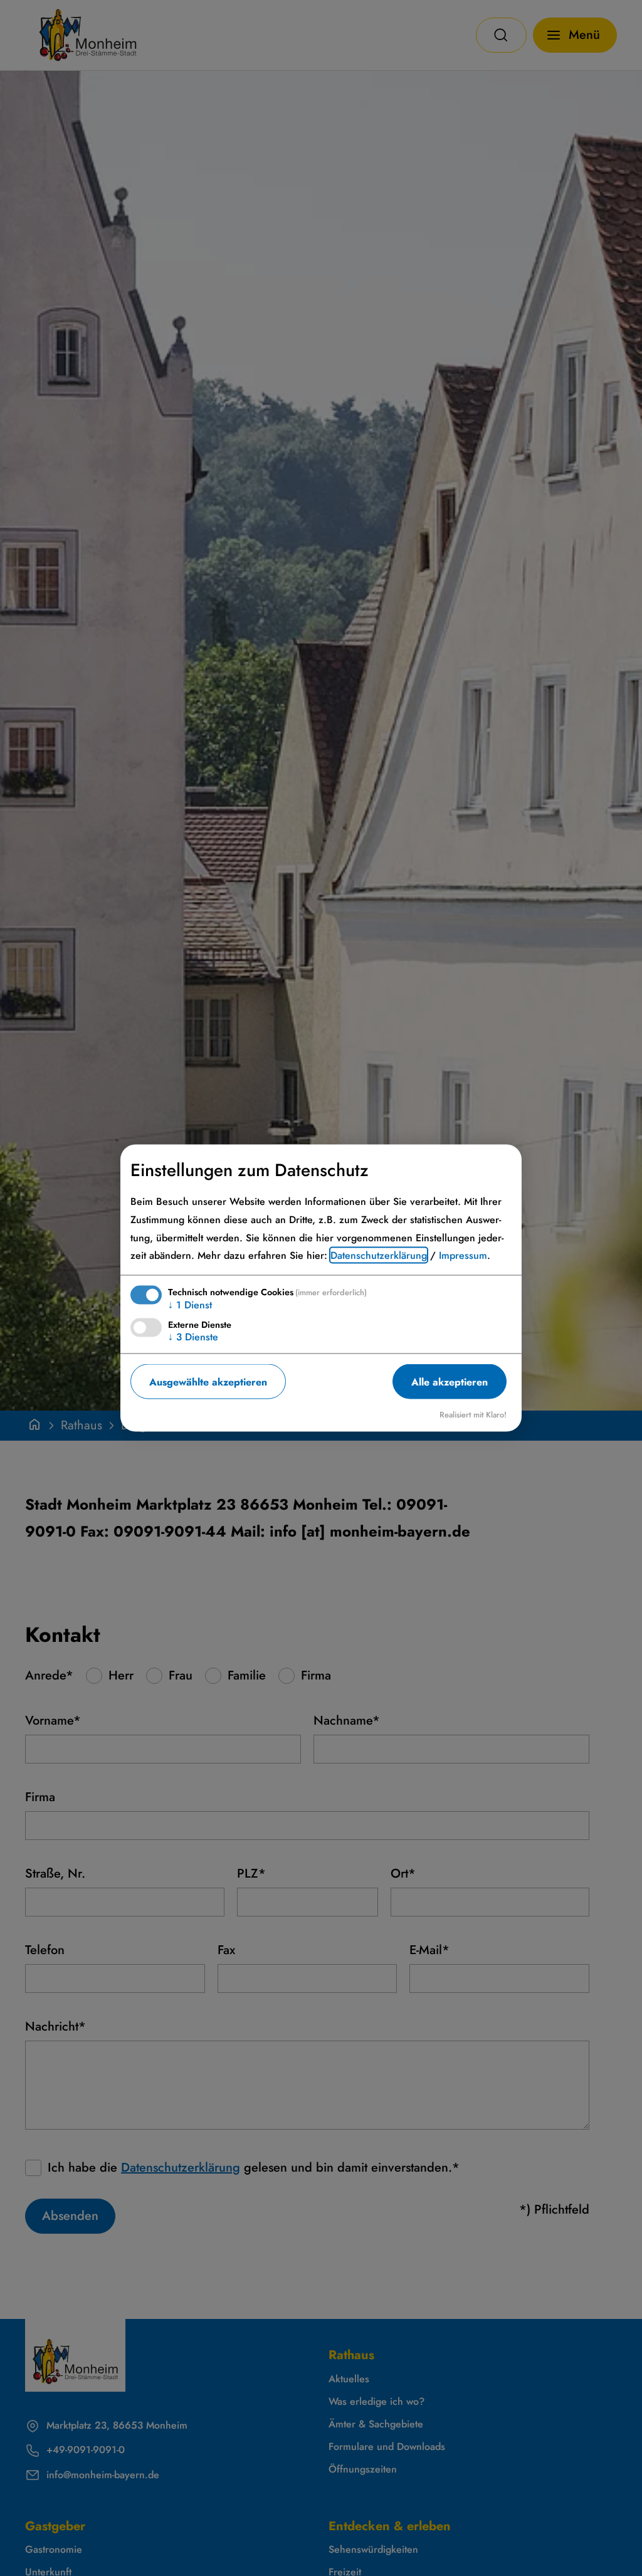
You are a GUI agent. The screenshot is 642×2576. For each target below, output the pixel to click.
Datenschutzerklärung (379, 1255)
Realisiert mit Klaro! (473, 1415)
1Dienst (190, 1305)
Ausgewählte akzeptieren (208, 1381)
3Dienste (193, 1337)
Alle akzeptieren (450, 1381)
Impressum (463, 1255)
